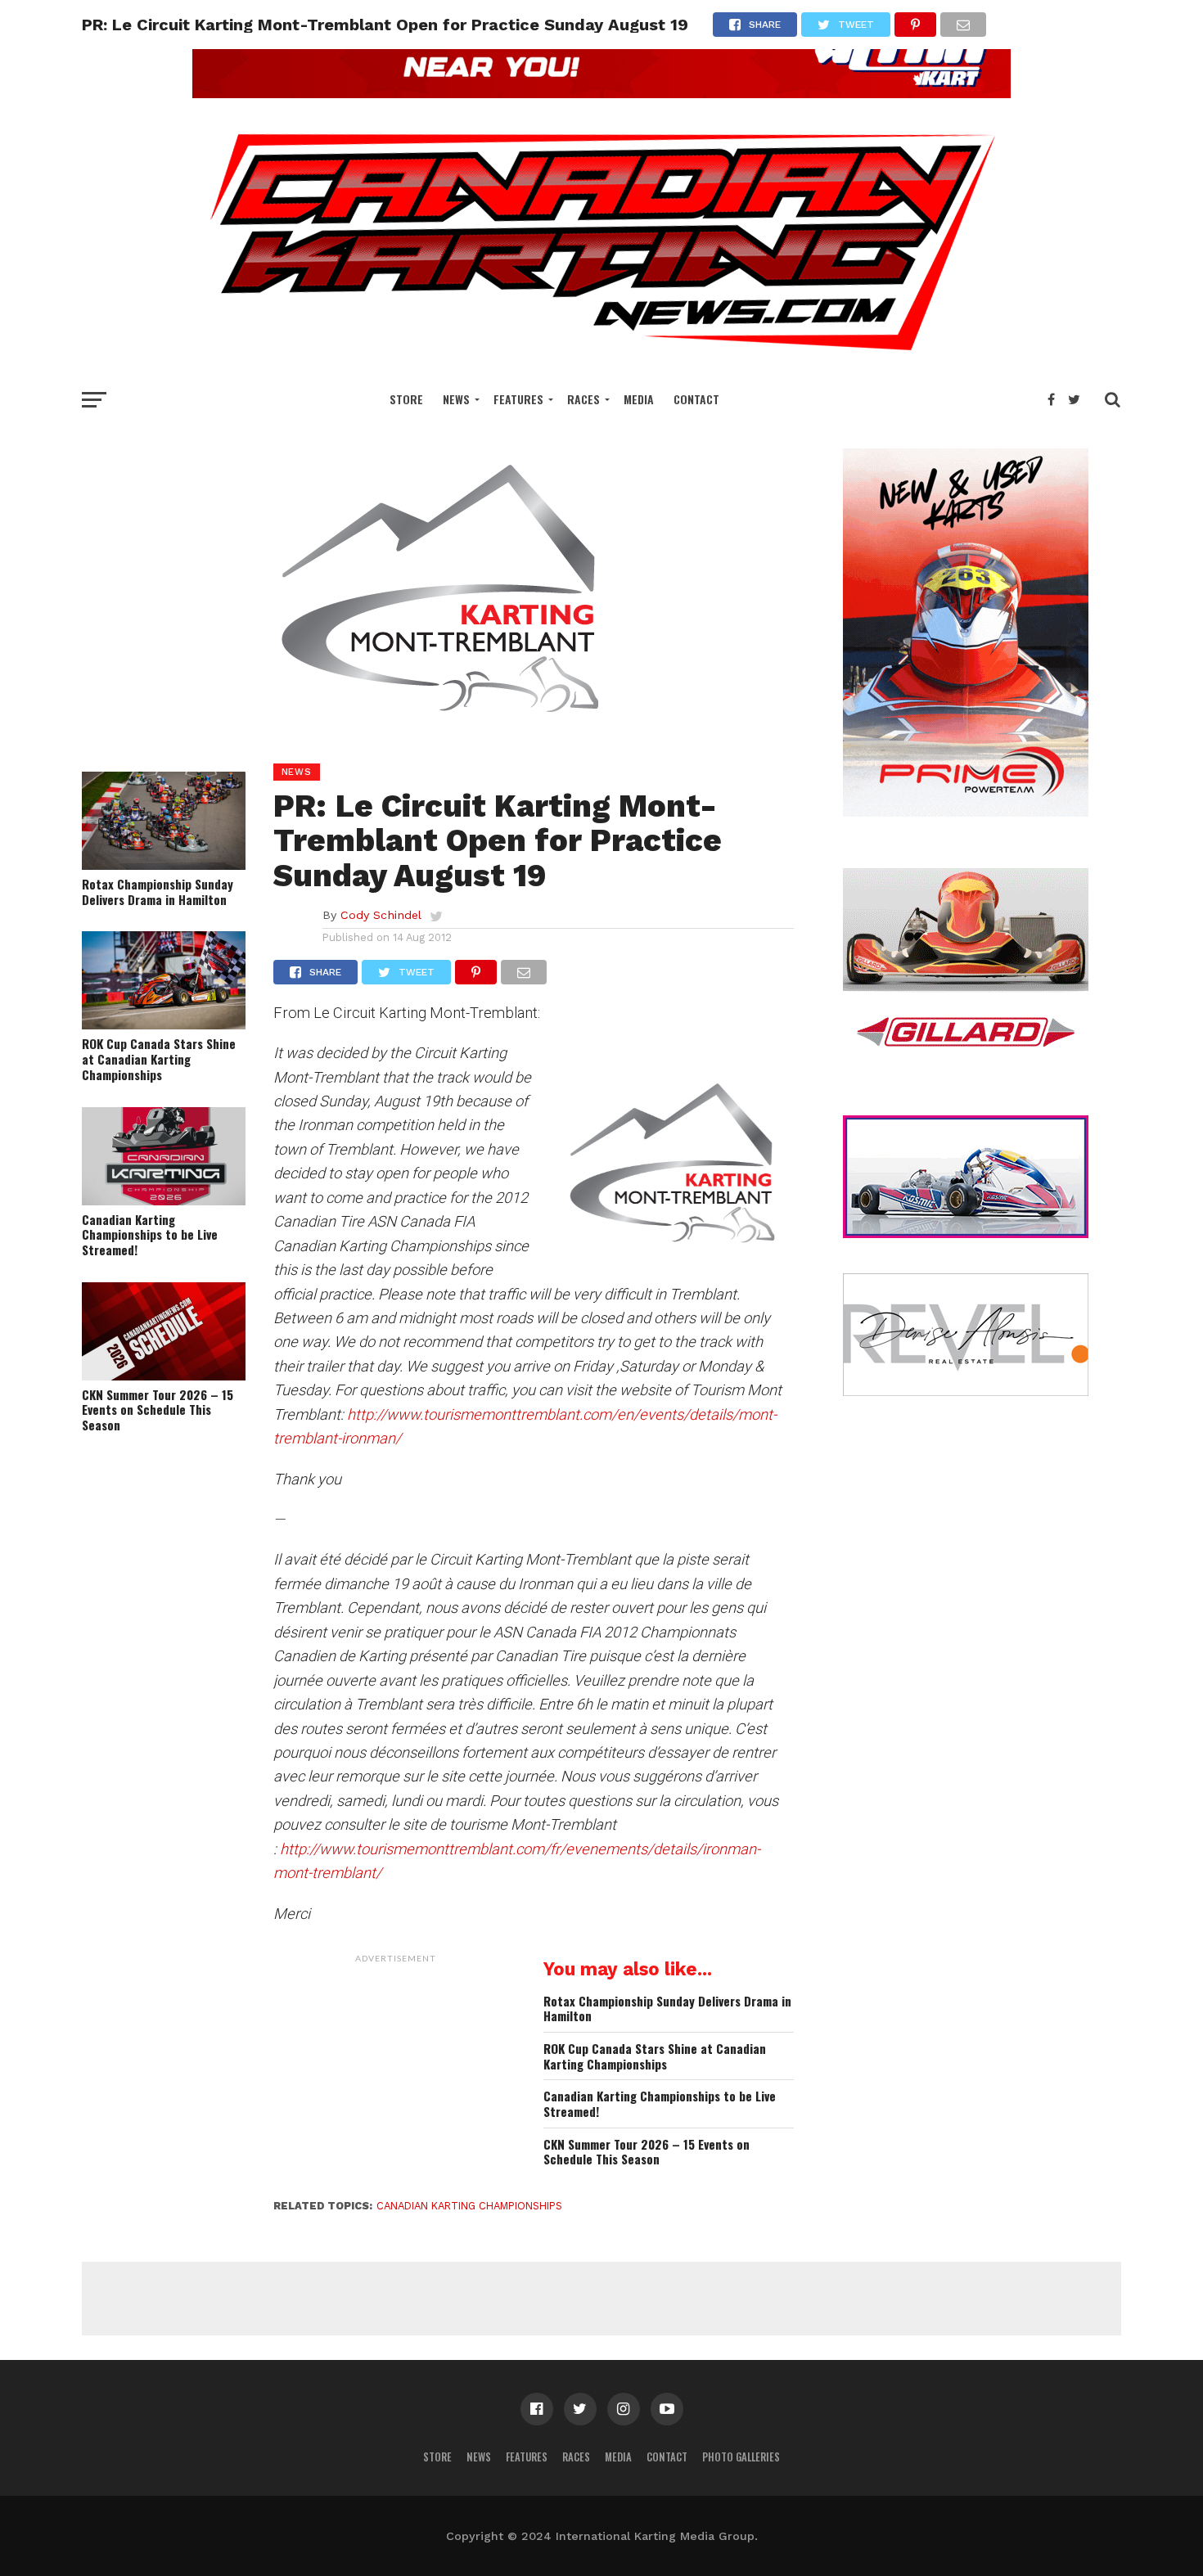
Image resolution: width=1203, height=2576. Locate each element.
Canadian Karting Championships (469, 2206)
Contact (696, 399)
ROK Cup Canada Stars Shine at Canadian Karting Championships (159, 1059)
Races (583, 399)
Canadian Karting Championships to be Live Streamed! (150, 1235)
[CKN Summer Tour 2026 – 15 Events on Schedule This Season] (164, 1375)
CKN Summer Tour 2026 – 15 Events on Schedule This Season (158, 1410)
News (456, 399)
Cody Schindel (381, 915)
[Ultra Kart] (601, 93)
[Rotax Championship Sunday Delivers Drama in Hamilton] (164, 865)
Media (639, 399)
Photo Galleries (741, 2457)
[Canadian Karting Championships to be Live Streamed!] (164, 1200)
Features (518, 399)
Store (406, 399)
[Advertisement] (396, 2074)
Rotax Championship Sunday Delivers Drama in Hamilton (158, 892)
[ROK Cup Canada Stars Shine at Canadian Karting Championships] (164, 1024)
